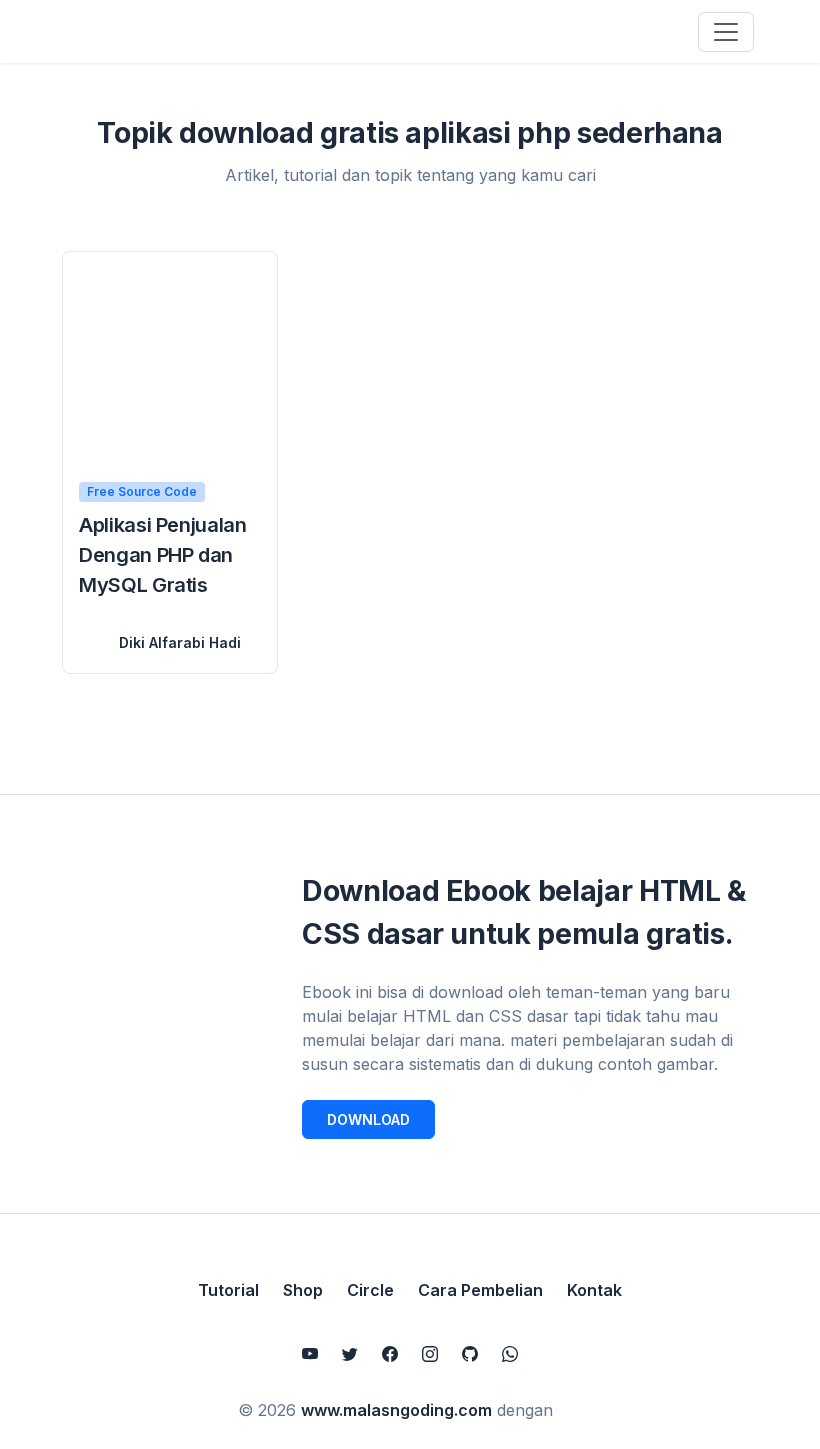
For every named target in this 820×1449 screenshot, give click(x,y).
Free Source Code (142, 491)
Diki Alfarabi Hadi (180, 642)
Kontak (594, 1290)
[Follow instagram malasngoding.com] (430, 1354)
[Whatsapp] (510, 1354)
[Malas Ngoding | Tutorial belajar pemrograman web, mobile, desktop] (162, 31)
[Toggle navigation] (726, 32)
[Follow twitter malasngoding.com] (350, 1354)
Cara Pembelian (480, 1290)
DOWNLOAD (368, 1119)
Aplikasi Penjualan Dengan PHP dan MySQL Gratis (163, 555)
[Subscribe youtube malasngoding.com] (310, 1354)
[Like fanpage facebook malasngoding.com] (390, 1354)
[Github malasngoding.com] (470, 1354)
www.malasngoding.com (396, 1410)
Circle (370, 1290)
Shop (303, 1290)
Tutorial (228, 1290)
